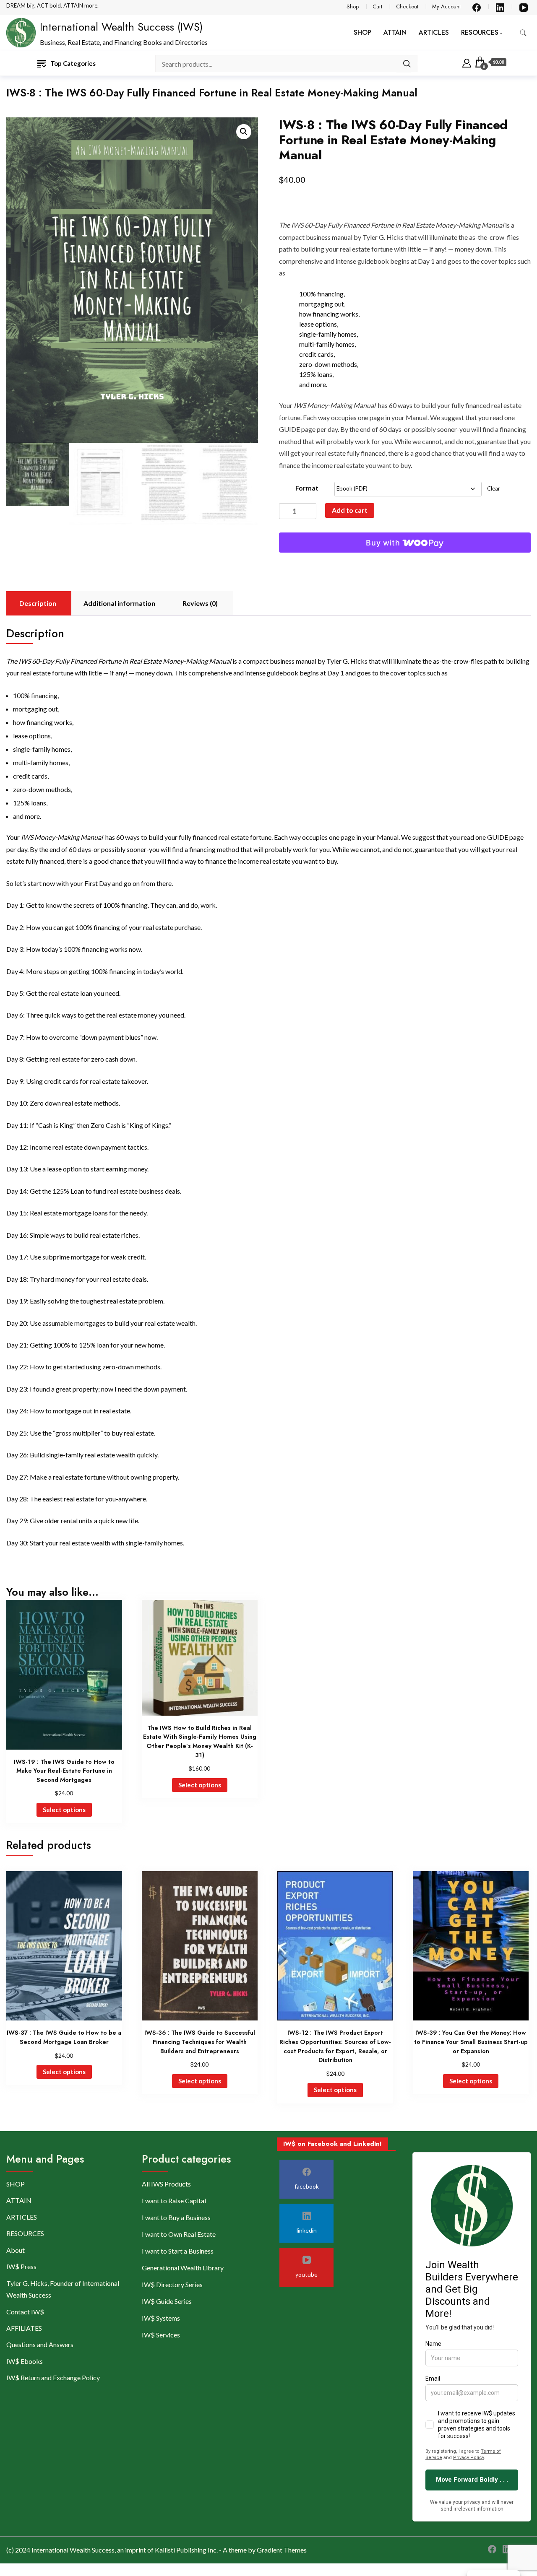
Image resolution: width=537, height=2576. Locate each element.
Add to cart (350, 510)
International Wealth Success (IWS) (121, 27)
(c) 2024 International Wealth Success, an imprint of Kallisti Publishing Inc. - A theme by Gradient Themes (156, 2550)
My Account (446, 6)
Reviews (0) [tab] (200, 603)
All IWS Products (166, 2184)
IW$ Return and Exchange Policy (53, 2377)
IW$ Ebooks (25, 2361)
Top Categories (73, 63)
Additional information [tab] (119, 603)
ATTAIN (395, 32)
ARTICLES (434, 32)
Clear (494, 488)
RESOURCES (480, 32)
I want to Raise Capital (174, 2201)
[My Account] (467, 62)
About (16, 2250)
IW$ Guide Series (167, 2301)
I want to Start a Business (178, 2251)
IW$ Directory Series (172, 2284)
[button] (244, 132)
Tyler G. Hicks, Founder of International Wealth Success (63, 2289)
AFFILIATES (24, 2328)
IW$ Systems (161, 2318)
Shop (353, 6)
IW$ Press (21, 2266)
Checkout (407, 6)
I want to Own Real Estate (179, 2234)
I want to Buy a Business (176, 2217)
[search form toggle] (523, 33)
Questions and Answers (40, 2344)
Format (307, 488)
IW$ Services (161, 2335)
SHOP (362, 32)
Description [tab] (38, 603)
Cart (377, 6)
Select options (64, 1810)
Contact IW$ (25, 2312)
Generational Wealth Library (183, 2268)
